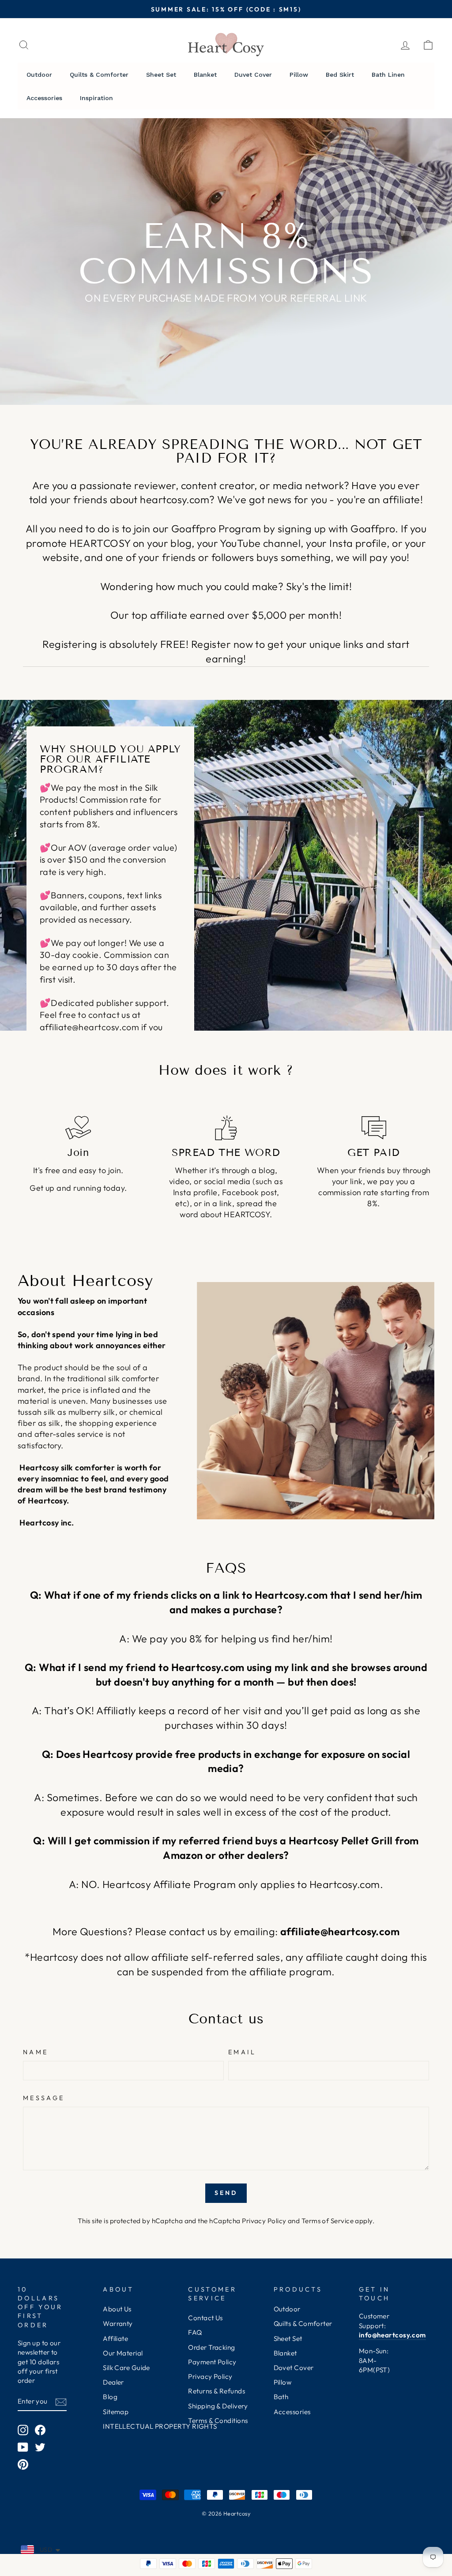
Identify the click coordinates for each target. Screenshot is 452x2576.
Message (44, 2098)
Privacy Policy (264, 2221)
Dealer (113, 2382)
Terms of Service (328, 2221)
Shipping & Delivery (218, 2406)
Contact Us (205, 2318)
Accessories (292, 2412)
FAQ (195, 2332)
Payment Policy (212, 2362)
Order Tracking (211, 2347)
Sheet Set (288, 2339)
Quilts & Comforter (303, 2324)
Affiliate (115, 2339)
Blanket (285, 2353)
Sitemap (116, 2412)
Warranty (118, 2324)
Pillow (283, 2382)
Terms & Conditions (218, 2421)
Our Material (123, 2353)
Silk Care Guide (126, 2368)
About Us (117, 2309)
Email (242, 2052)
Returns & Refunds (217, 2391)
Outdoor (287, 2309)
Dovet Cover (294, 2368)
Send (226, 2193)
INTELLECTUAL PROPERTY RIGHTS (160, 2426)
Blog (110, 2397)
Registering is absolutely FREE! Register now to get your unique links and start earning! (226, 651)
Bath (281, 2397)
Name (36, 2052)
